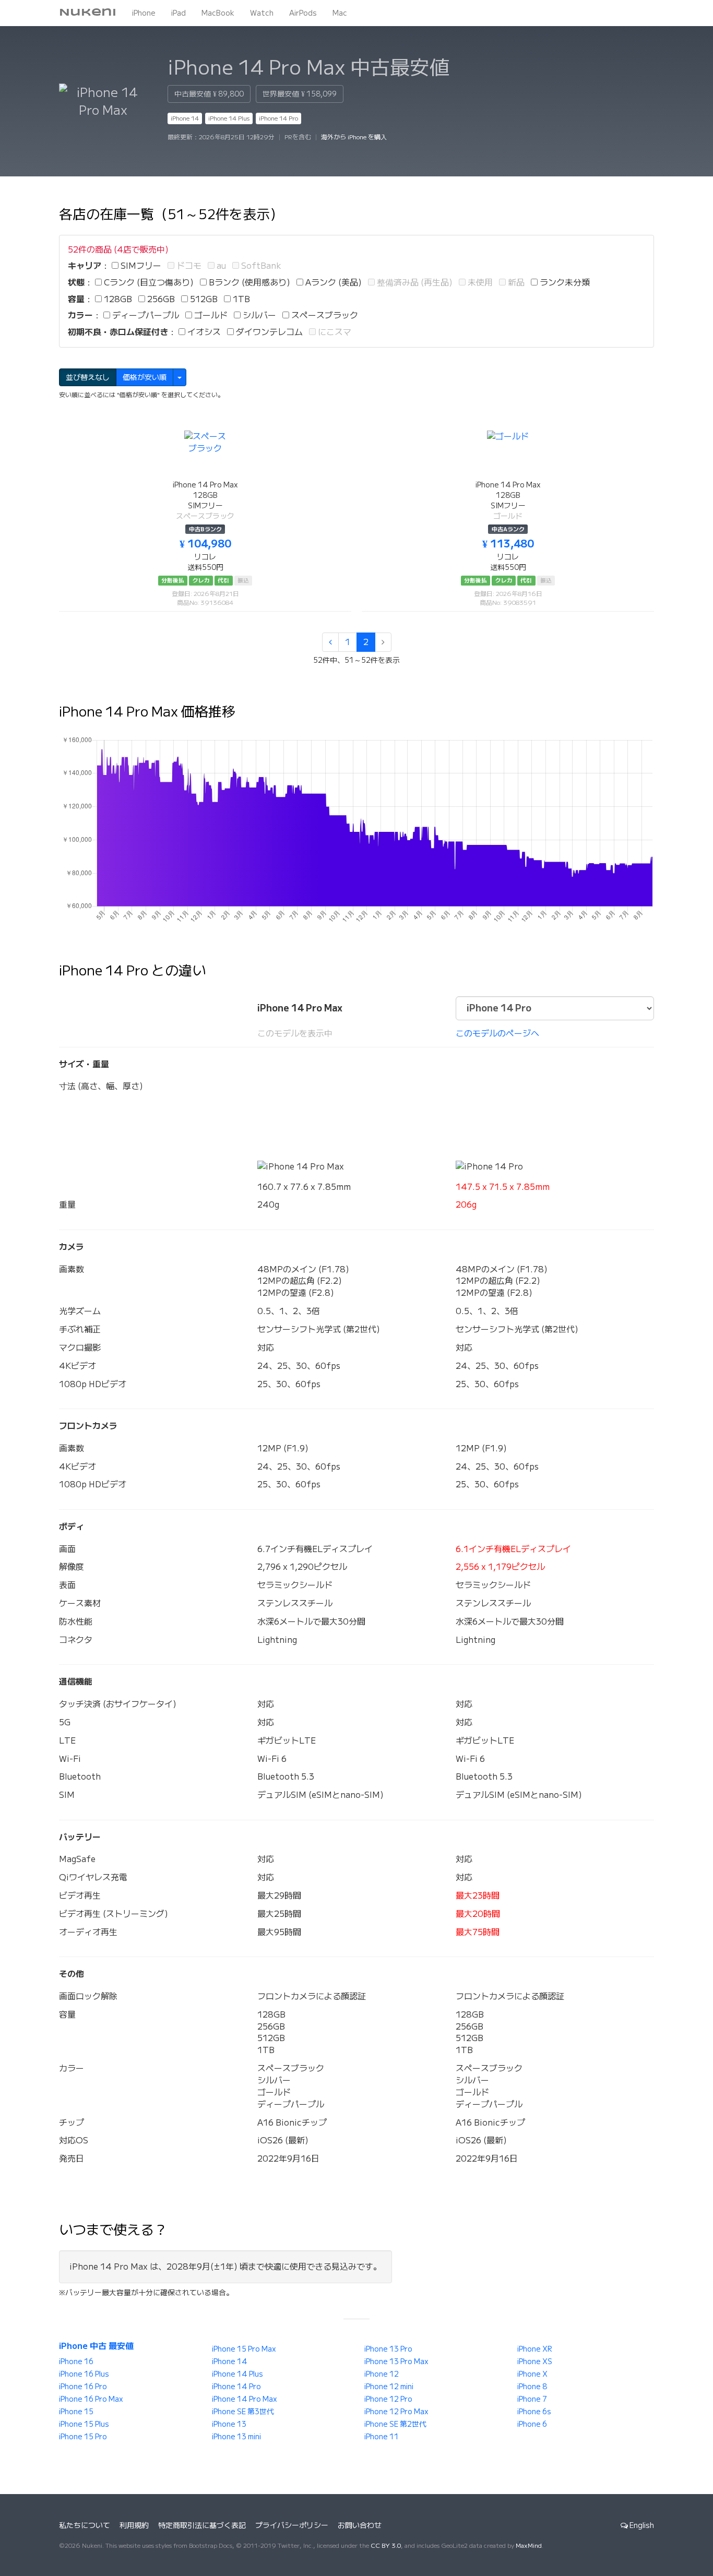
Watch (262, 13)
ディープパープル (145, 315)
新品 (515, 282)
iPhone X (532, 2374)
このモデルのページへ (497, 1033)
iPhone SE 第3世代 (243, 2412)
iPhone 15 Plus (84, 2424)
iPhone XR (535, 2349)
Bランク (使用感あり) (248, 282)
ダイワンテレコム (268, 332)
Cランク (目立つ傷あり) (148, 282)
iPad (179, 13)
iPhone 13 (229, 2424)
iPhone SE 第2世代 (395, 2424)
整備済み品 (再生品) (414, 282)
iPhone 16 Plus (84, 2374)
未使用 (479, 282)
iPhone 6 (532, 2424)
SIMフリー (140, 266)
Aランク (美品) (332, 282)
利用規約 (134, 2525)
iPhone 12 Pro (388, 2399)
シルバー (258, 315)
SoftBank (260, 266)
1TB (240, 299)
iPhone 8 (532, 2387)
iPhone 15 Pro (83, 2437)
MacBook (218, 13)
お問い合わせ (360, 2525)
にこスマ (334, 332)
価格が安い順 (145, 377)
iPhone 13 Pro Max (396, 2362)
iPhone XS (535, 2362)
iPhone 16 (76, 2362)
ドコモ (188, 266)
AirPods (303, 13)
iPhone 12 (382, 2374)
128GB (117, 299)
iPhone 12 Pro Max (396, 2412)
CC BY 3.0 (386, 2545)
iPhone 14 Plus (229, 118)
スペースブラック (324, 315)
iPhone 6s (534, 2412)
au (220, 266)
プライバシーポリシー (292, 2525)
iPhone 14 (185, 118)
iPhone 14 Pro (278, 118)
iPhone (144, 13)
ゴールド (210, 315)
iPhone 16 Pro (83, 2387)
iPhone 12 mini (389, 2387)
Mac (340, 13)
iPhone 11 (382, 2437)
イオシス (203, 332)
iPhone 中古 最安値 (96, 2346)
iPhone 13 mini (236, 2437)
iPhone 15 (76, 2412)
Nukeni (88, 13)
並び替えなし (88, 377)
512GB (203, 299)
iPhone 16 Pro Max (91, 2399)
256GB (160, 299)
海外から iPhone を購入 (354, 137)
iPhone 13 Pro (388, 2349)
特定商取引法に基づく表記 (202, 2525)
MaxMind (529, 2545)
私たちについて (85, 2525)
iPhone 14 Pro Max (245, 2399)
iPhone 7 (532, 2399)
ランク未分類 (564, 282)
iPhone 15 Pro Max (244, 2349)
